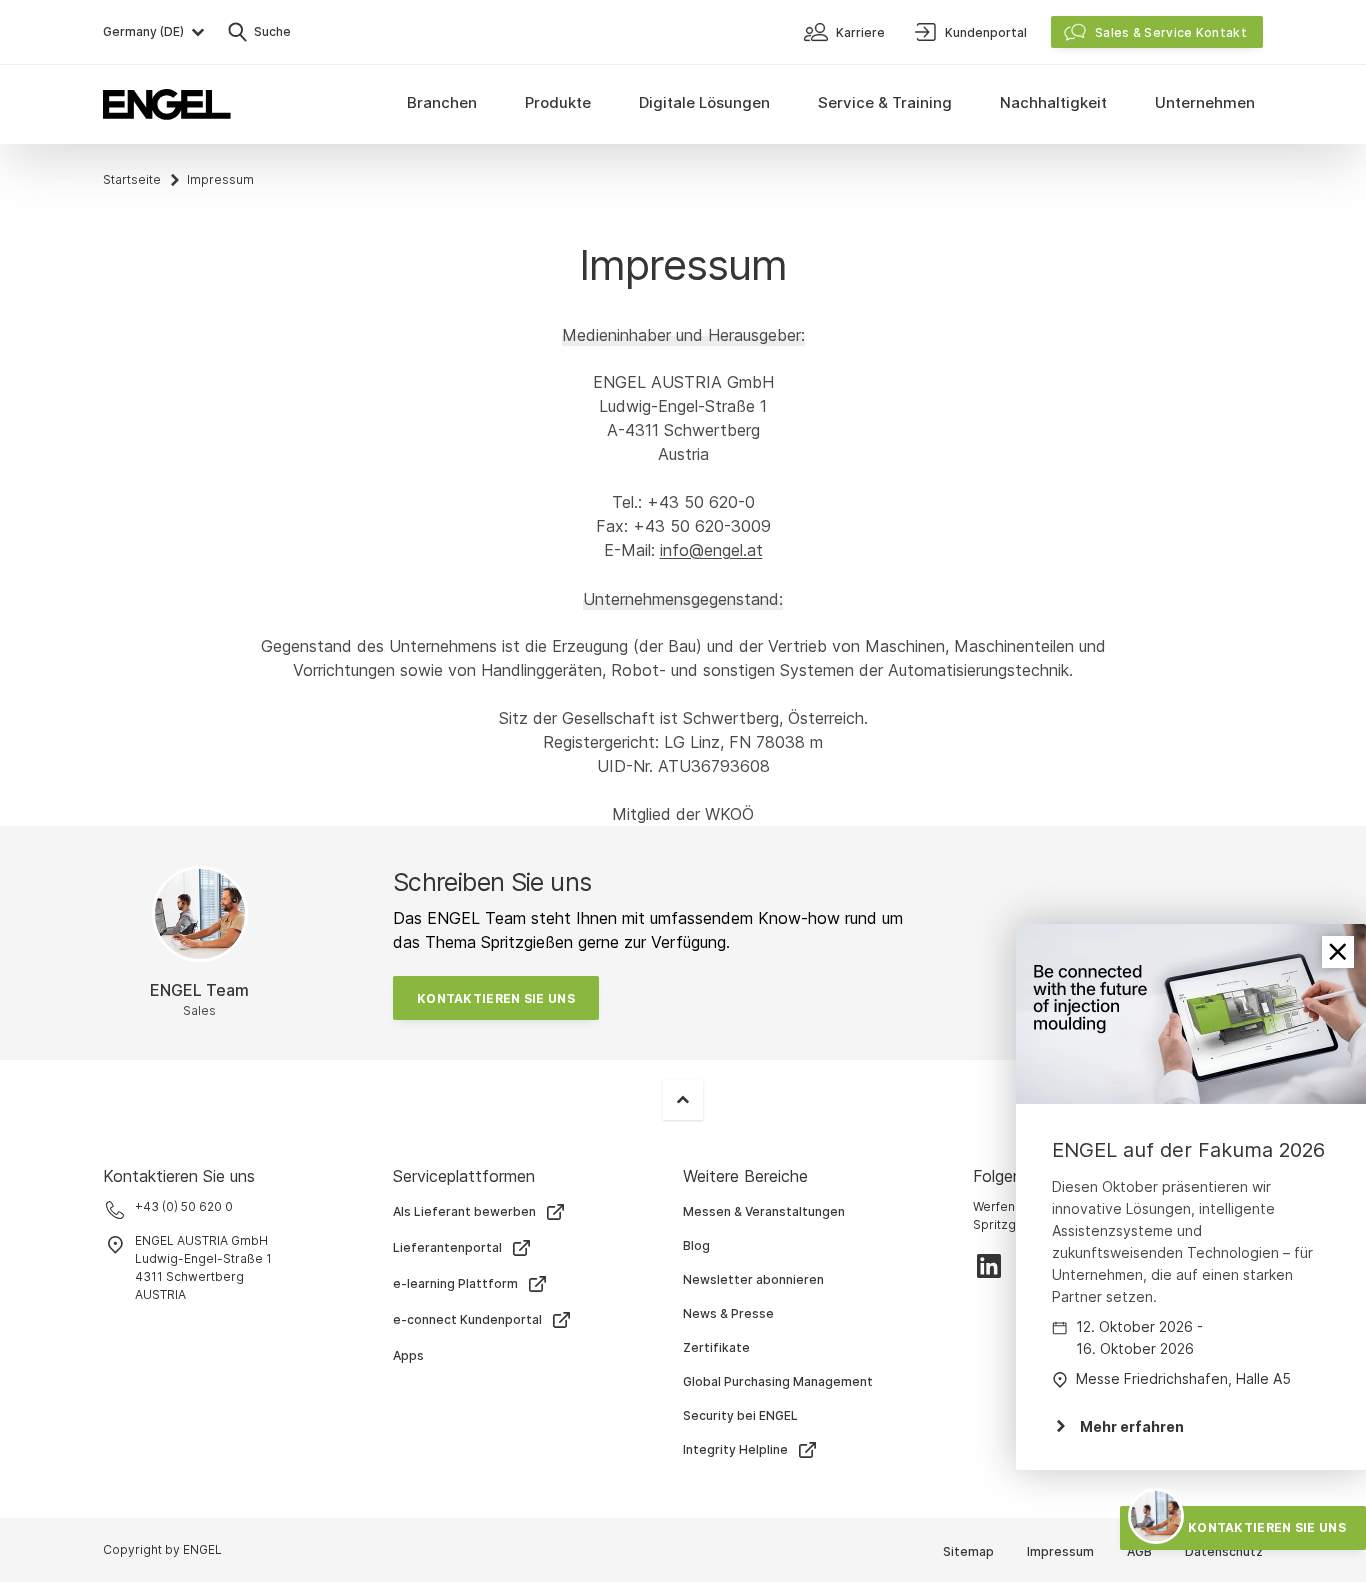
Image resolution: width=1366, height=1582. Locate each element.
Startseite (132, 179)
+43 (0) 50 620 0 (184, 1206)
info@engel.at (711, 550)
